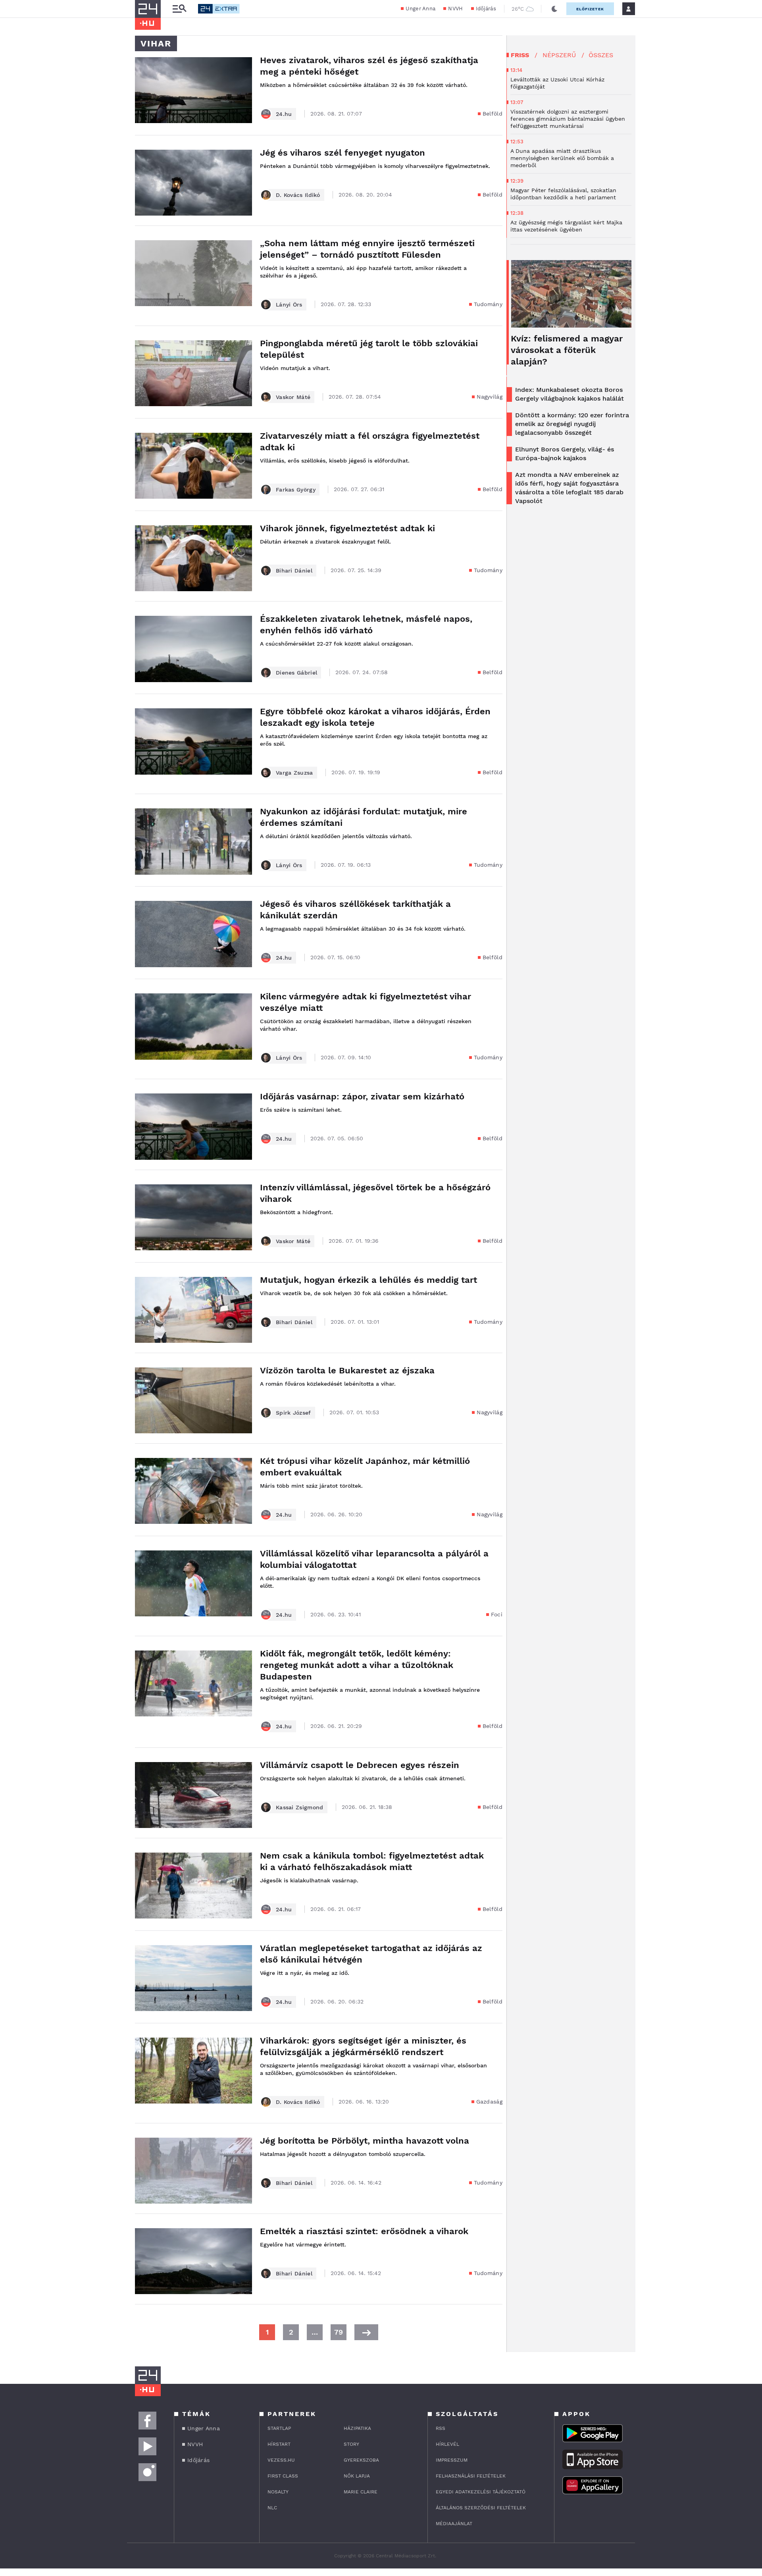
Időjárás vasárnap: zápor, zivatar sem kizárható (362, 1096)
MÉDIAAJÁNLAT (454, 2524)
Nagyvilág (490, 397)
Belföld (493, 114)
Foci (497, 1614)
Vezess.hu (281, 2460)
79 (339, 2332)
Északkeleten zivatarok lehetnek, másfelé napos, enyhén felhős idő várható (366, 625)
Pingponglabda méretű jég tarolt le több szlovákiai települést (369, 349)
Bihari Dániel (294, 571)
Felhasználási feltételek (471, 2476)
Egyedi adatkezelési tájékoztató (481, 2492)
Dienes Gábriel (296, 673)
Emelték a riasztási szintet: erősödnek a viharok (364, 2231)
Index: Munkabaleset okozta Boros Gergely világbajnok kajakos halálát (570, 394)
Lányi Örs (289, 305)
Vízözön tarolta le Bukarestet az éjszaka (347, 1370)
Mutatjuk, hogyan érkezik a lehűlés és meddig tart (368, 1280)
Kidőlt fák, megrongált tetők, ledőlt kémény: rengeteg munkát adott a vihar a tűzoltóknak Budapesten (357, 1665)
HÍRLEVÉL (447, 2444)
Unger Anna (420, 9)
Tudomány (488, 304)
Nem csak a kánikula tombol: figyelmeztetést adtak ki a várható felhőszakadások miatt (372, 1861)
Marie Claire (361, 2492)
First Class (283, 2476)
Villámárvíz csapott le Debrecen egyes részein (360, 1765)
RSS (441, 2428)
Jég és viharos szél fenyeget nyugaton (343, 153)
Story (351, 2444)
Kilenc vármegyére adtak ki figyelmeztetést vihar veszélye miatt (366, 1002)
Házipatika (357, 2428)
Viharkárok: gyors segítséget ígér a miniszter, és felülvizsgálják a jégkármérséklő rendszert (363, 2046)
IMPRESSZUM (452, 2460)
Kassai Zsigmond (300, 1807)
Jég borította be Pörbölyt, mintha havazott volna (365, 2141)
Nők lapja (357, 2476)
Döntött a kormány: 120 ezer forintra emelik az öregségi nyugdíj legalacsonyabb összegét (572, 424)
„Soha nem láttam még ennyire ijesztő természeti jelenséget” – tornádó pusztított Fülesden (367, 249)
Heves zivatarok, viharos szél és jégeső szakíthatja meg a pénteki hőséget (369, 66)
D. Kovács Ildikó (298, 195)
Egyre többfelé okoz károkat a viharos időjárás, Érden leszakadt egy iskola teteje (375, 717)
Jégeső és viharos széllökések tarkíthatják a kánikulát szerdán (355, 910)
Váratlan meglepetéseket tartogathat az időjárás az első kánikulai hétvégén (371, 1954)
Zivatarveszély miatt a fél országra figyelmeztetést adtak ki (370, 442)
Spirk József (293, 1413)
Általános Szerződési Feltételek (481, 2508)
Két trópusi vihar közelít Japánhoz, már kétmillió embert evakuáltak (365, 1467)
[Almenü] (179, 9)
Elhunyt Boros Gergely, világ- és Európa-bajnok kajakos (565, 454)
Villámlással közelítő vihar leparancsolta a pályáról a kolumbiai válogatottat (374, 1559)
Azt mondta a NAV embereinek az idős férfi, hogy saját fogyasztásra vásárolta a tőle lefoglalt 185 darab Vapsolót (569, 488)
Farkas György (296, 490)
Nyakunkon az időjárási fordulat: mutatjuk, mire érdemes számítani (364, 817)
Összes (601, 55)
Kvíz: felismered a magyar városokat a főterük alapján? (567, 350)
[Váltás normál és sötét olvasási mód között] (554, 9)
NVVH (455, 9)
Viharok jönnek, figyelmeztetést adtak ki (347, 528)
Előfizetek (590, 9)
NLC (272, 2508)
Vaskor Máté (293, 397)
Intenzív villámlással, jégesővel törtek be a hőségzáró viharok (375, 1193)
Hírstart (279, 2444)
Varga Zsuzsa (294, 773)
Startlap (279, 2428)
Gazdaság (489, 2102)
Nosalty (278, 2492)
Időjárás (486, 9)
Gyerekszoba (361, 2460)
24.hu (284, 114)
